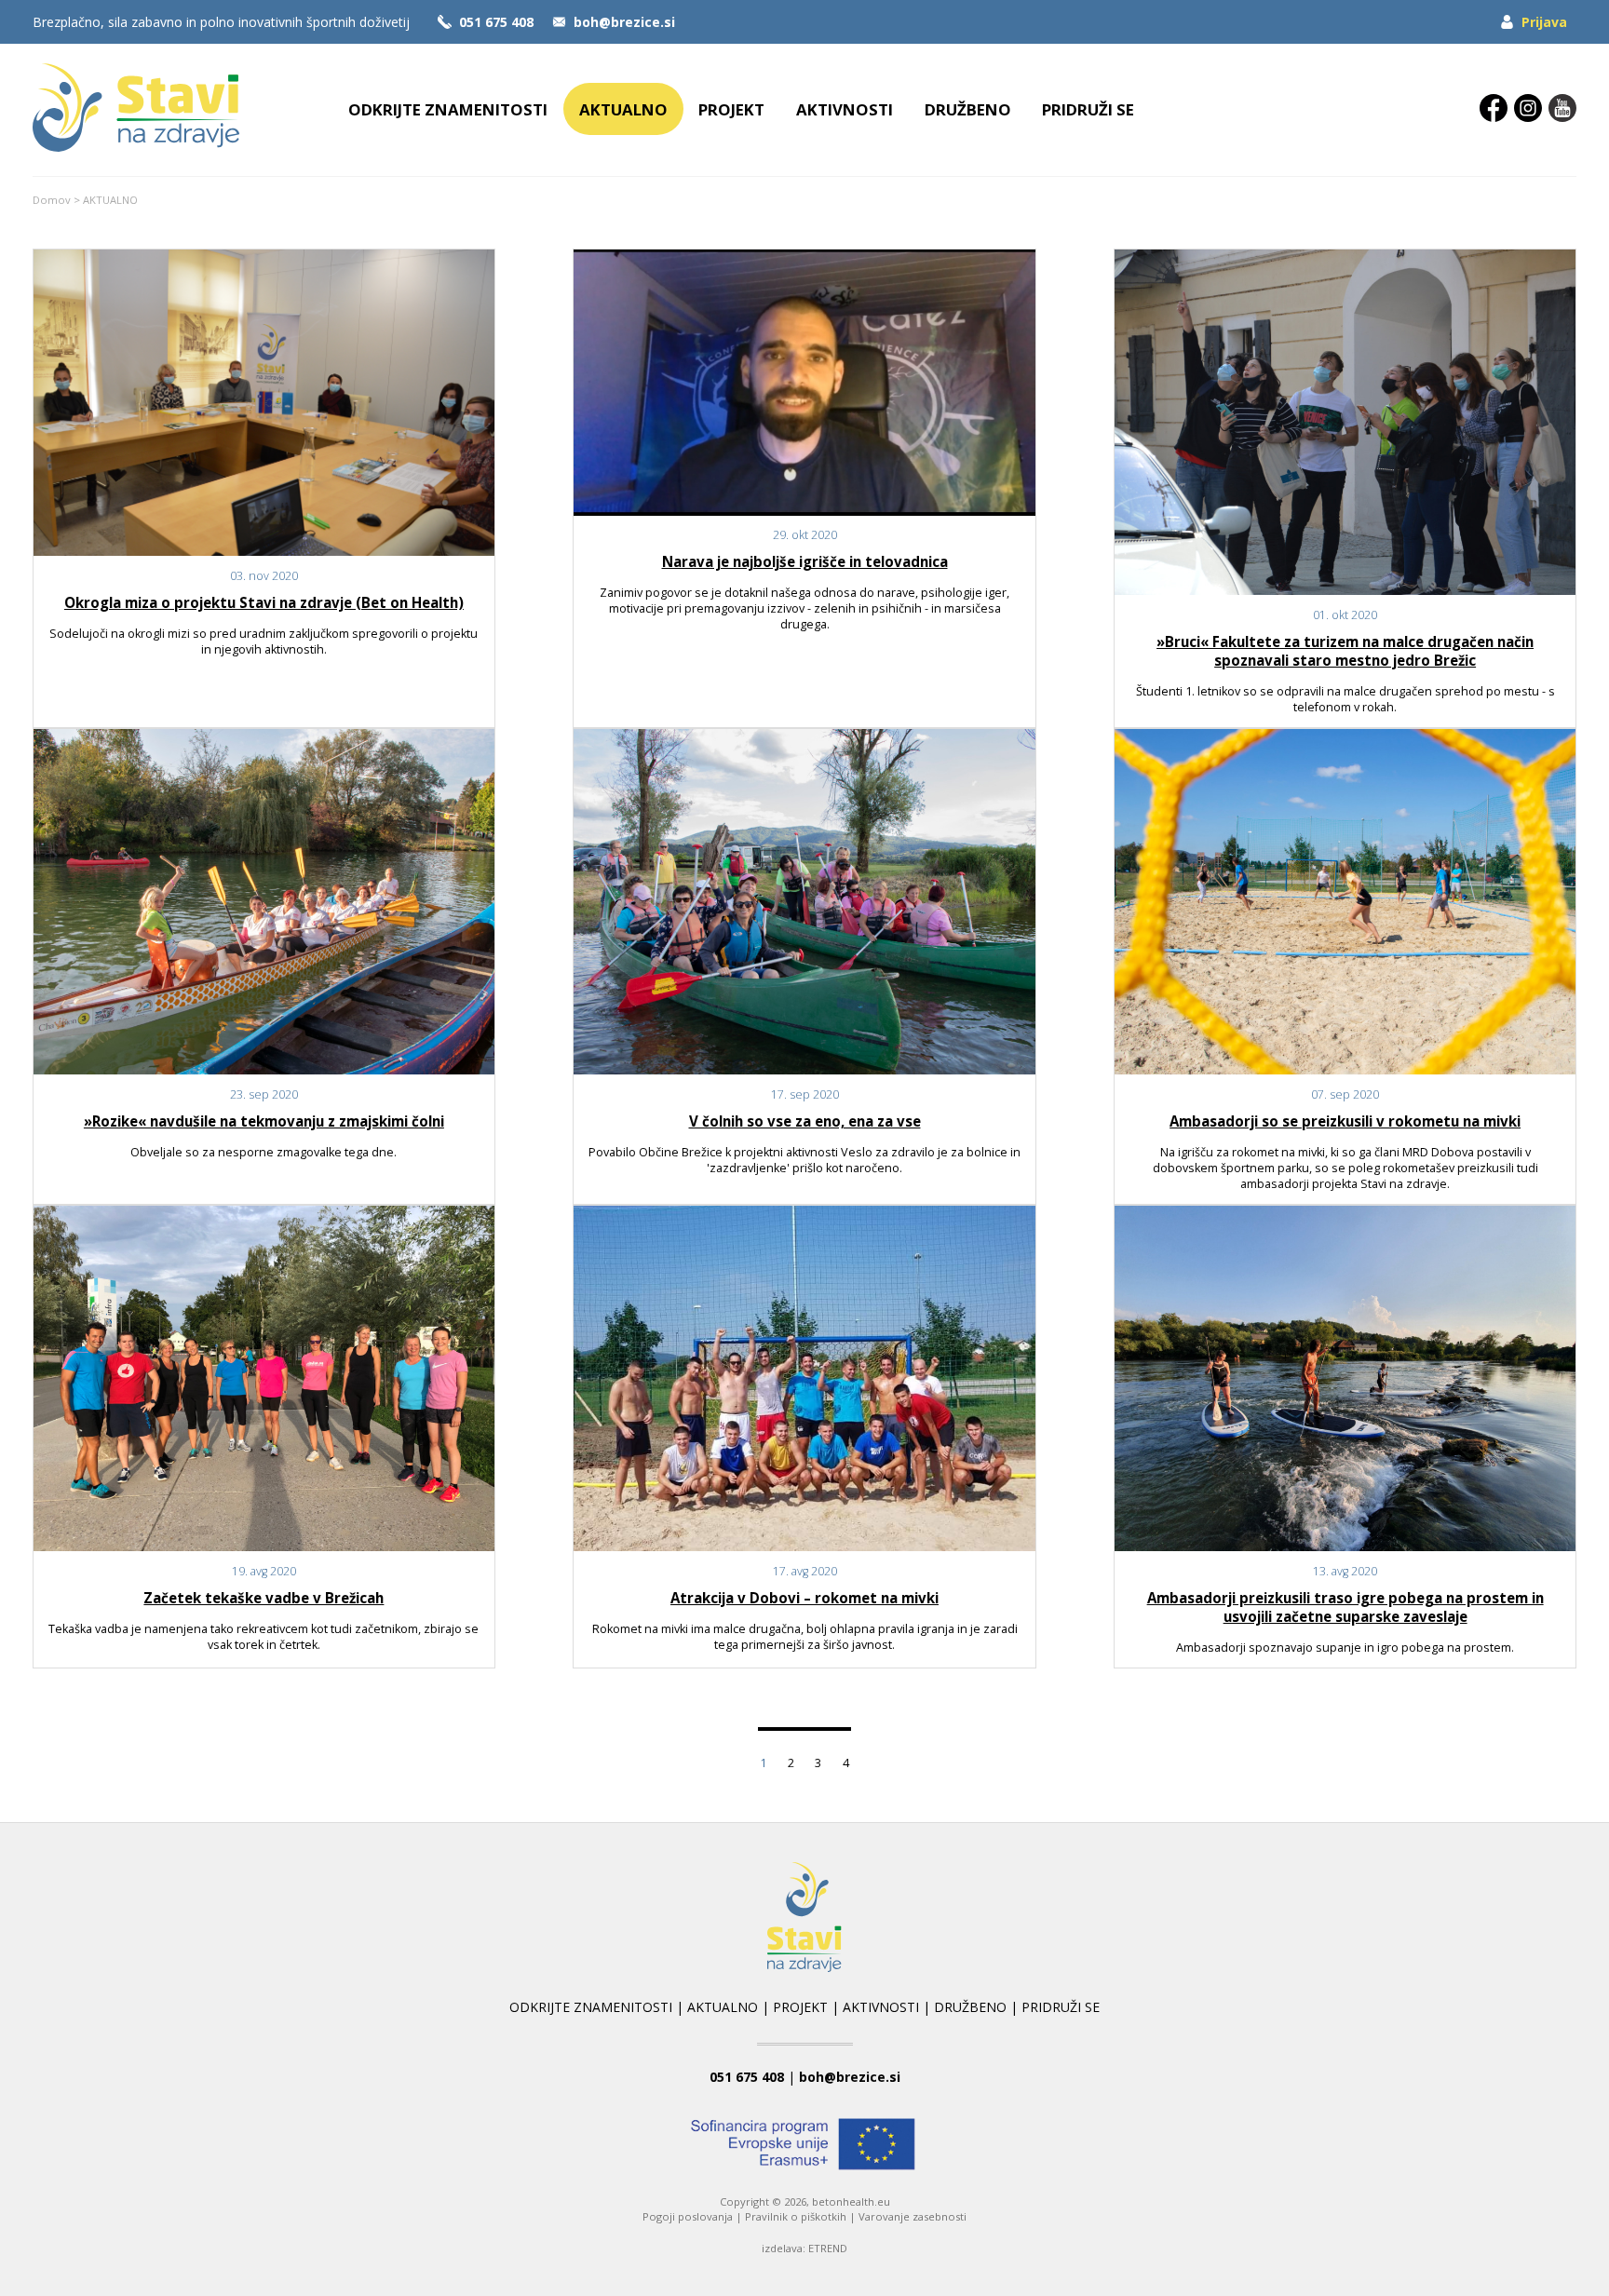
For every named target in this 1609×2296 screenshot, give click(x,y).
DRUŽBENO (968, 109)
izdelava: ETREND (804, 2248)
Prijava (1544, 22)
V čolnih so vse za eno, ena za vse (805, 1121)
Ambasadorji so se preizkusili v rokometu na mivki (1345, 1121)
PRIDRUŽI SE (1088, 109)
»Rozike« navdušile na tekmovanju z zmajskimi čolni (264, 1121)
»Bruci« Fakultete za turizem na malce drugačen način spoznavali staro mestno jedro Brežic (1345, 651)
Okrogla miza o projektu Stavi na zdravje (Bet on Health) (264, 602)
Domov (52, 200)
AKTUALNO (623, 109)
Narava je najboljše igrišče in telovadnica (805, 561)
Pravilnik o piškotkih (796, 2216)
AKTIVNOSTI (845, 109)
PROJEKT (731, 109)
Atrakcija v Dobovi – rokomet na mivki (804, 1598)
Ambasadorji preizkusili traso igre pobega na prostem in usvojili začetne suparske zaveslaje (1345, 1607)
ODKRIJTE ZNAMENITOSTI (448, 109)
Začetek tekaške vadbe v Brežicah (264, 1598)
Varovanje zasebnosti (913, 2216)
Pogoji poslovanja (688, 2216)
